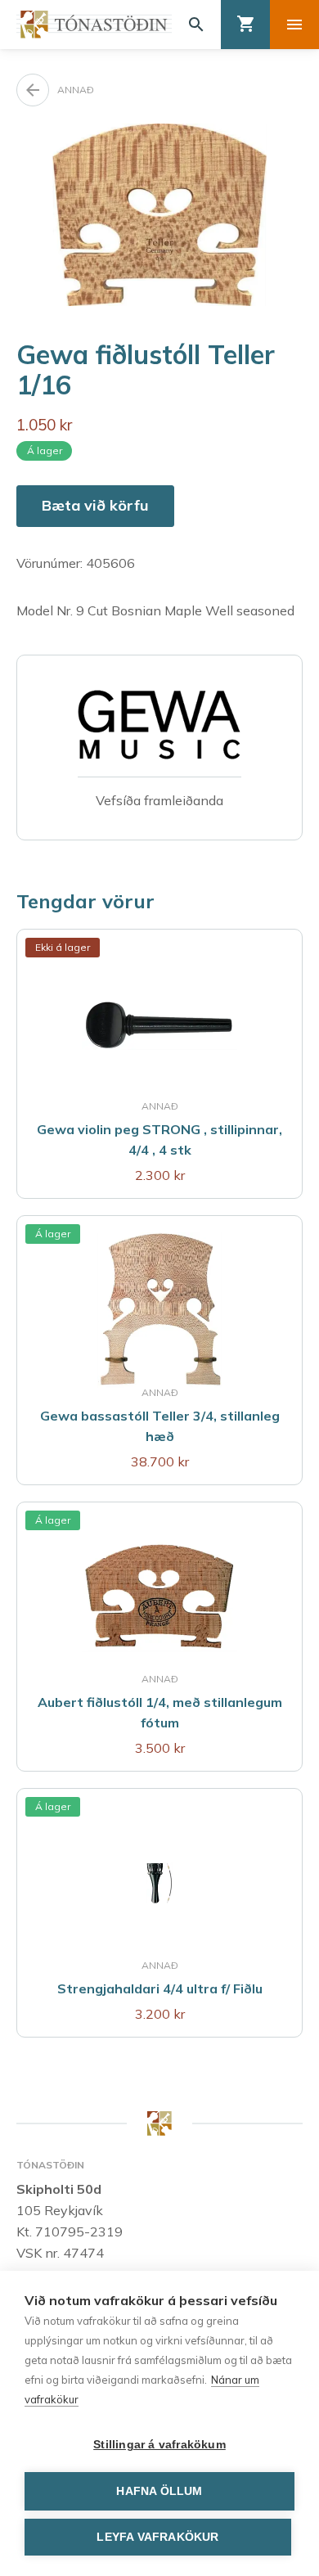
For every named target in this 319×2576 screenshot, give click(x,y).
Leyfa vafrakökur (157, 2537)
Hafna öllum (159, 2491)
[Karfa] (245, 25)
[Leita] (196, 25)
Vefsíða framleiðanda (159, 800)
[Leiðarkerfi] (294, 25)
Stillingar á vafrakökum (159, 2445)
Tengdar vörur (85, 901)
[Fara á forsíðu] (94, 25)
